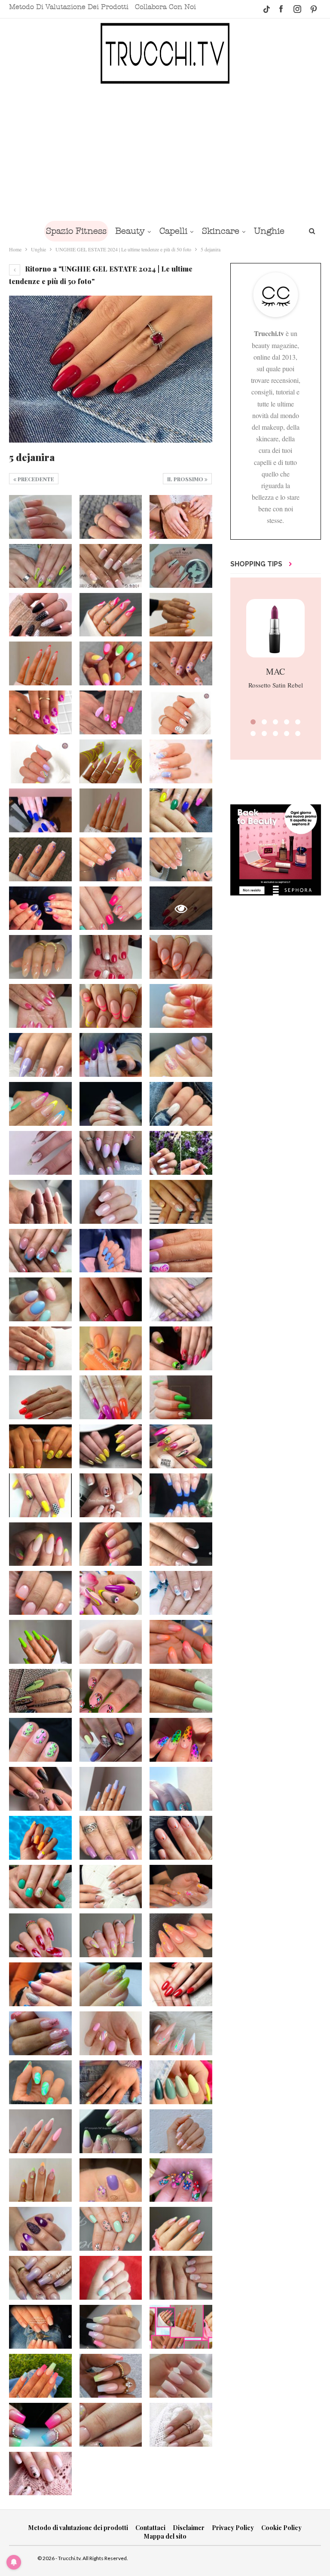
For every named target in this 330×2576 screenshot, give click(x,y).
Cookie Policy (281, 2528)
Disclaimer (189, 2528)
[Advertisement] (165, 152)
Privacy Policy (233, 2528)
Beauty (130, 231)
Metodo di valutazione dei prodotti (69, 7)
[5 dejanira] (40, 517)
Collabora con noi (165, 7)
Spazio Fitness (76, 231)
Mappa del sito (165, 2536)
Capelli (173, 231)
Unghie (269, 231)
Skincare (221, 231)
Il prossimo (186, 479)
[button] (253, 722)
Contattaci (150, 2528)
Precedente (35, 479)
